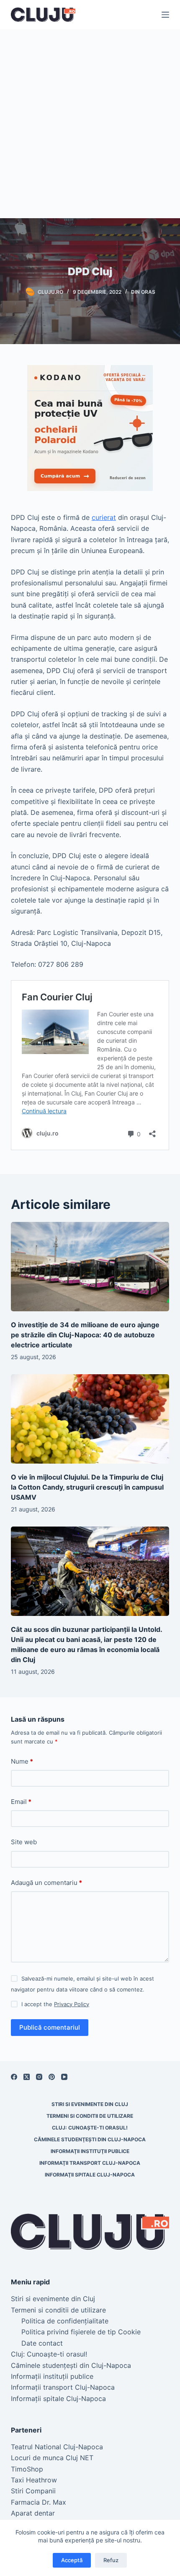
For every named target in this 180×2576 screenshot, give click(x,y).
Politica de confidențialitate (65, 2321)
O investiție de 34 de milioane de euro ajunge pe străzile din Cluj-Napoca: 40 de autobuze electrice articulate (85, 1335)
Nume (22, 1761)
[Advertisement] (90, 124)
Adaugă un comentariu (46, 1883)
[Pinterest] (52, 2077)
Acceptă (72, 2560)
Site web (24, 1842)
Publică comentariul (50, 2027)
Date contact (42, 2343)
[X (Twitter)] (27, 2077)
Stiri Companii (33, 2491)
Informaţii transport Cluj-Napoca (90, 2163)
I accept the (55, 2004)
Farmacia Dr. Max (39, 2502)
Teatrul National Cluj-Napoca (57, 2447)
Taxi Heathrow (34, 2480)
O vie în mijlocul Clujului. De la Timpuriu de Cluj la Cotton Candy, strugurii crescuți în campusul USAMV (87, 1487)
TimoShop (27, 2469)
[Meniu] (165, 15)
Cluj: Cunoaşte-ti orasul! (90, 2128)
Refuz (111, 2560)
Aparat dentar (33, 2513)
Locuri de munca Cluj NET (52, 2458)
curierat (104, 517)
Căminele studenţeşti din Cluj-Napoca (90, 2139)
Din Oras (143, 292)
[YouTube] (64, 2077)
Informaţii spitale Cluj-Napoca (90, 2175)
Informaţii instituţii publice (90, 2151)
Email (21, 1802)
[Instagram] (39, 2077)
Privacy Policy (72, 2004)
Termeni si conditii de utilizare (90, 2116)
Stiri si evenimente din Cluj (90, 2104)
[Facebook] (14, 2077)
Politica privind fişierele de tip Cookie (81, 2332)
